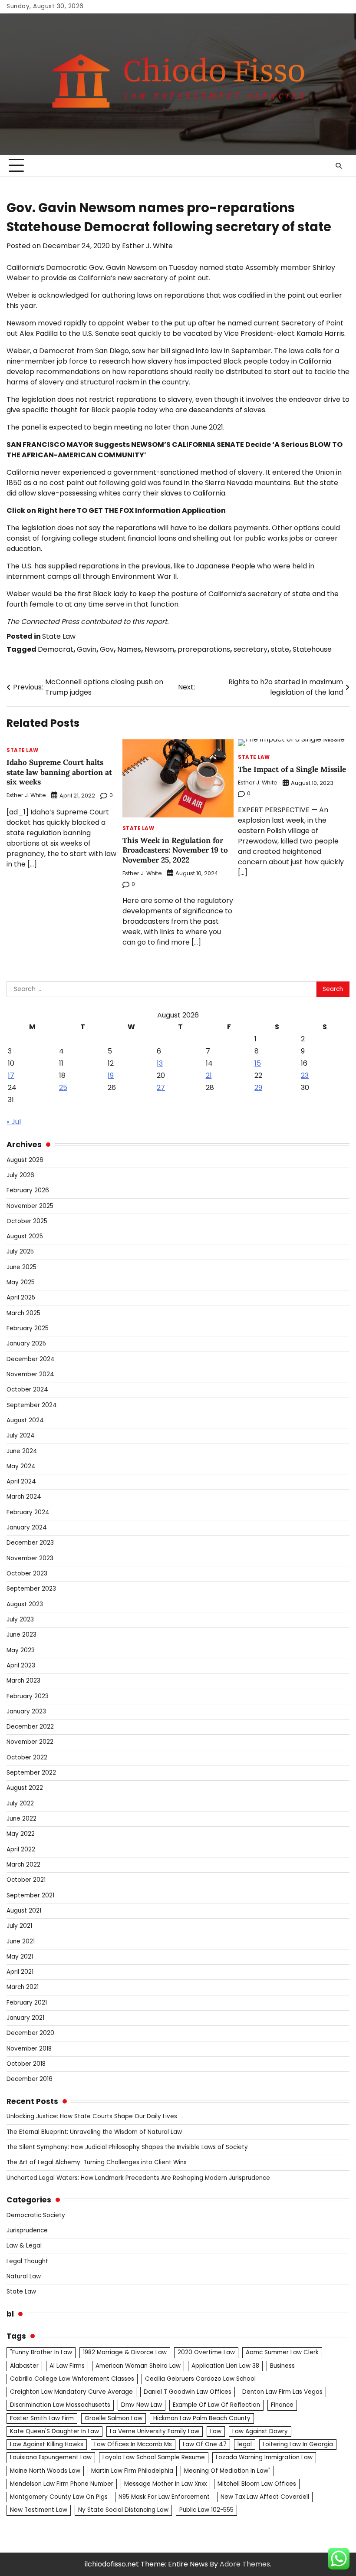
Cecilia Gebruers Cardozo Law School (200, 2379)
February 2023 (28, 1696)
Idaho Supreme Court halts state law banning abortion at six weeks (59, 772)
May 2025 (21, 1282)
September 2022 (31, 1773)
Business (282, 2366)
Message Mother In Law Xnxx (165, 2484)
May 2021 (20, 1957)
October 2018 (26, 2064)
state (280, 649)
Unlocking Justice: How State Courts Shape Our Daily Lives (92, 2116)
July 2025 (20, 1252)
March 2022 (23, 1865)
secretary (251, 649)
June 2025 (21, 1267)
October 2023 (27, 1573)
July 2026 (20, 1175)
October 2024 (27, 1390)
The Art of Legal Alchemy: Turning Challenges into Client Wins (97, 2162)
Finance (282, 2405)
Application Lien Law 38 (225, 2366)
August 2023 (25, 1604)
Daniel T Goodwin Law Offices (188, 2392)
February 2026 (28, 1190)
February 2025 (28, 1328)
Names (129, 649)
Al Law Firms (67, 2366)
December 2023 (30, 1543)
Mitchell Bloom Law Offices (257, 2484)
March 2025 (23, 1313)
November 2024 (30, 1374)
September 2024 (32, 1405)
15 (258, 1063)
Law (216, 2431)
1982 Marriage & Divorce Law (125, 2352)
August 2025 (25, 1236)
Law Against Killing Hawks (47, 2444)
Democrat (56, 649)
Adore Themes (245, 2564)
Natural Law (24, 2276)
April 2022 (21, 1849)
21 (209, 1075)
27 (161, 1088)
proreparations (204, 649)
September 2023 (31, 1589)
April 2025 (21, 1298)
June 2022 (21, 1819)
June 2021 (21, 1941)
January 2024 (27, 1528)
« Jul (14, 1122)
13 (160, 1063)
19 (111, 1075)
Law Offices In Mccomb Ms (133, 2444)
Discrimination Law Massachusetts (60, 2405)
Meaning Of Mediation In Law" (227, 2471)
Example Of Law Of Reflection (216, 2405)
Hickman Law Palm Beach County (202, 2418)
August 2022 (25, 1788)
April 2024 (21, 1482)
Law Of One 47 (205, 2444)
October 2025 (27, 1221)
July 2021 (19, 1926)
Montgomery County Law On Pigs (59, 2497)
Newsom (159, 649)
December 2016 (30, 2079)
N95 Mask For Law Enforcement (164, 2497)
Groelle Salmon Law (114, 2418)
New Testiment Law (39, 2510)
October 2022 (27, 1757)
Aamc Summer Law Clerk (282, 2352)
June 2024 (22, 1451)
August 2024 (25, 1420)
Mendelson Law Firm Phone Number (62, 2484)
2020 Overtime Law (206, 2352)
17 (11, 1075)
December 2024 (31, 1359)
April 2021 (20, 1972)
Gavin (87, 649)
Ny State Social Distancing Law (123, 2510)
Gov (107, 649)
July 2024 (21, 1436)
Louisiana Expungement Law (51, 2457)
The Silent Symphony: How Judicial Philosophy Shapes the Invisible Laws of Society (127, 2147)
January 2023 (26, 1711)
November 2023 (30, 1558)
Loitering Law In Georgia (298, 2444)
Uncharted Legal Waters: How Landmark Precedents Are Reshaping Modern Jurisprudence (138, 2178)
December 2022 (30, 1727)
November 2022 (30, 1742)
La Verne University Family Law (155, 2431)
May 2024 (21, 1466)
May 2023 (21, 1650)
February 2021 (27, 2003)
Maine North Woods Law (45, 2471)
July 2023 (20, 1619)
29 (258, 1088)
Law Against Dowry (260, 2431)
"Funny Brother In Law (41, 2352)
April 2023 (21, 1665)
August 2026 (25, 1160)
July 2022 (20, 1803)
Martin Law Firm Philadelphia (132, 2471)
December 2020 (30, 2033)
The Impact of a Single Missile (292, 769)
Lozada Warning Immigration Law (264, 2457)
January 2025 (26, 1344)
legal (245, 2444)
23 (305, 1075)
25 (63, 1088)
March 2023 (23, 1681)
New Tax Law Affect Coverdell (265, 2497)
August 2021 (24, 1911)
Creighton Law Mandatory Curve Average (71, 2392)
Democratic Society (36, 2215)
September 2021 (30, 1895)
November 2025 (30, 1206)
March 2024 (24, 1497)
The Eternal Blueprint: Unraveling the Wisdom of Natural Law (94, 2132)
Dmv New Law (142, 2405)
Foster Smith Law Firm (42, 2418)
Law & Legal (24, 2246)
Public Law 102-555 (206, 2510)
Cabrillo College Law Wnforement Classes (72, 2379)
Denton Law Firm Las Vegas (282, 2392)
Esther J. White (147, 246)
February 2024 (28, 1512)
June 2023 (21, 1635)
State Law (59, 636)
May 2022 (21, 1834)
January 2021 (25, 2018)
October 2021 (26, 1880)
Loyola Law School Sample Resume (154, 2457)
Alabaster (24, 2366)
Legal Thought (27, 2261)
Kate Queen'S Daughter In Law (54, 2431)
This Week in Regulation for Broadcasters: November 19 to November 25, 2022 (175, 850)
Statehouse (312, 649)
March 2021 (23, 1987)
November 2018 (29, 2049)
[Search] (339, 166)
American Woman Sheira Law (138, 2366)
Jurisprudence (27, 2230)
